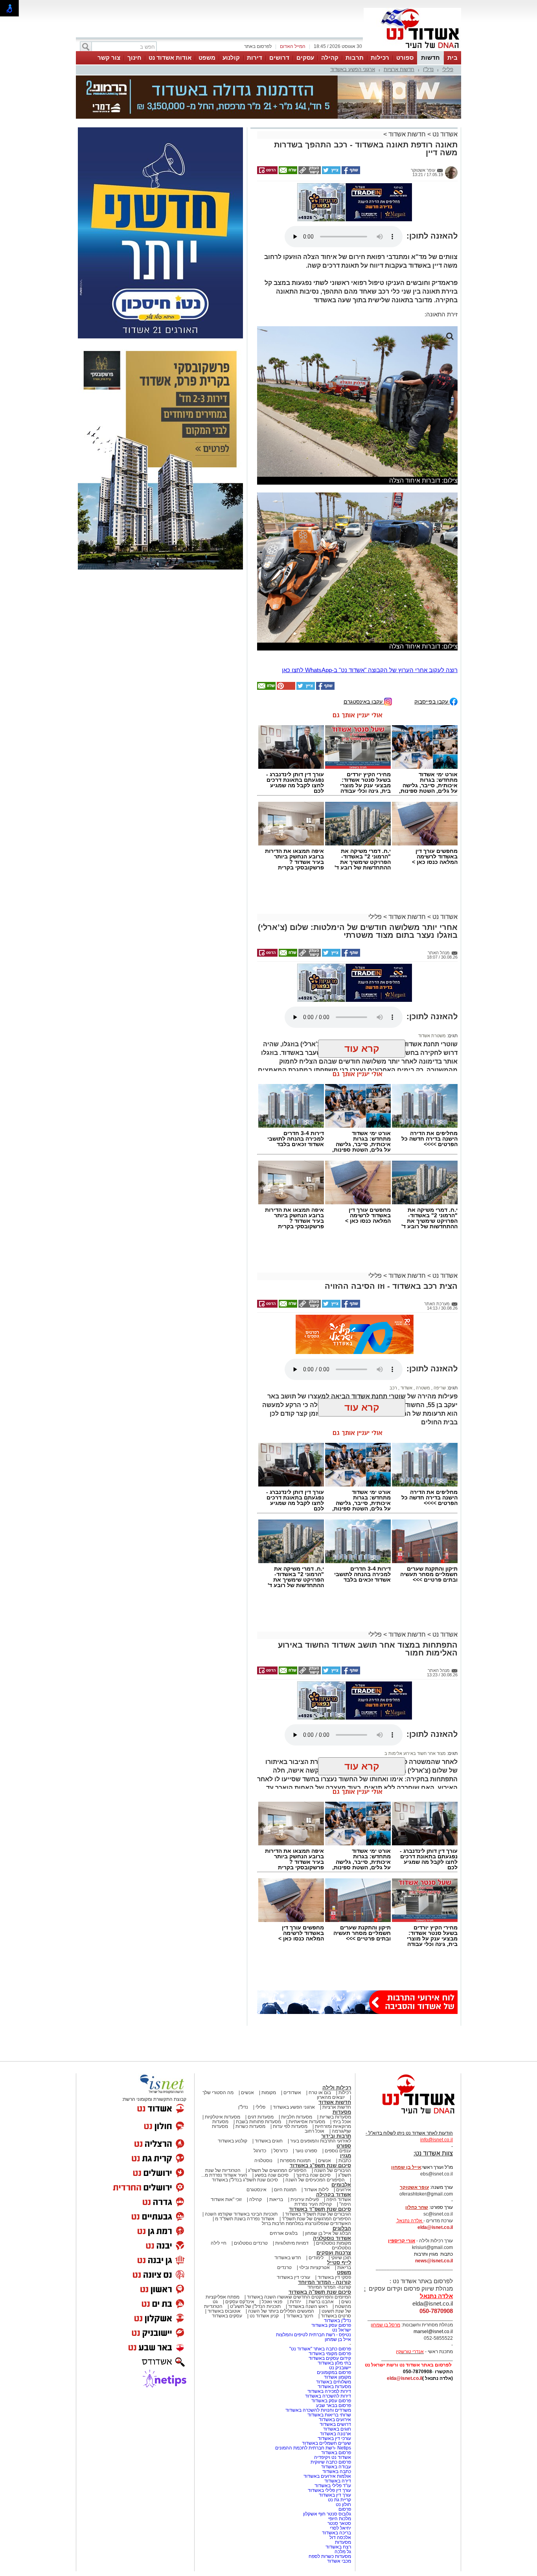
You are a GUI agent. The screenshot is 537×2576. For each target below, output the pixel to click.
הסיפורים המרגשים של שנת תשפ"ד (316, 2145)
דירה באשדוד (338, 2407)
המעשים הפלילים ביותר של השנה (281, 2238)
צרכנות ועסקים (334, 2179)
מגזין (346, 2082)
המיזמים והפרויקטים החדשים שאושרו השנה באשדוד (298, 2223)
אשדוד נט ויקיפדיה (332, 2384)
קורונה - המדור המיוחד (325, 2209)
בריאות (276, 2126)
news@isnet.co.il (434, 2187)
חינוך (134, 58)
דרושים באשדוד (335, 2351)
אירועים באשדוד (335, 2346)
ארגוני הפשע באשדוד (353, 69)
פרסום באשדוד (336, 2379)
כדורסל (281, 2077)
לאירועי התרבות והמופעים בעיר (321, 2067)
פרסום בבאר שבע (334, 2332)
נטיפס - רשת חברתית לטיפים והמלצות (314, 2261)
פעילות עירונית (305, 2126)
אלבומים (341, 2111)
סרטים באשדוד (336, 2242)
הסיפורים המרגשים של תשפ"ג (277, 2097)
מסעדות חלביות (297, 2043)
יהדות (295, 2228)
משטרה (422, 1314)
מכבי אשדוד (339, 2488)
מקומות (269, 2019)
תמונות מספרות (295, 2087)
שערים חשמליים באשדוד (326, 2370)
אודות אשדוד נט (170, 58)
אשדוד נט (444, 95)
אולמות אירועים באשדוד (327, 2403)
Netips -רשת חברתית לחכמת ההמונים (313, 2374)
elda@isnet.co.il (435, 2154)
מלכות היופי (340, 2445)
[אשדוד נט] (408, 2042)
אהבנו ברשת (321, 2228)
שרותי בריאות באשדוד (329, 2341)
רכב (393, 1314)
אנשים (247, 2019)
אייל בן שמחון (338, 2266)
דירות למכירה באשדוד (329, 2318)
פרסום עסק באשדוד (331, 2252)
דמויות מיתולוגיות (292, 2170)
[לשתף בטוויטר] (331, 133)
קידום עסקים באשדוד (330, 2285)
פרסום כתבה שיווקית (330, 2389)
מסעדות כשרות (250, 2053)
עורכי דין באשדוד (293, 2204)
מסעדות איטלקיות (223, 2043)
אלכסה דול (340, 2464)
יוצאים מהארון (331, 2024)
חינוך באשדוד (300, 2242)
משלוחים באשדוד (334, 2308)
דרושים (279, 58)
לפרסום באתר (258, 46)
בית (452, 58)
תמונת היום (285, 2116)
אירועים (344, 2116)
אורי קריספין (402, 2167)
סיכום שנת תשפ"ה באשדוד (320, 2219)
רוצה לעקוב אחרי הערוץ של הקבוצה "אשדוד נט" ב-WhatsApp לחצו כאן (370, 596)
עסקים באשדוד (227, 2242)
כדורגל (260, 2077)
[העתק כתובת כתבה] (309, 133)
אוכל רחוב (314, 2058)
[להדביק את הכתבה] (285, 615)
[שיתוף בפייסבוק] (350, 133)
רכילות (380, 58)
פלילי (448, 69)
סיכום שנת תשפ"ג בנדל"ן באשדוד (245, 2106)
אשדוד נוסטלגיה (332, 2165)
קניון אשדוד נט (264, 2242)
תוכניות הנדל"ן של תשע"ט (255, 2233)
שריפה (439, 1314)
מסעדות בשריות (335, 2043)
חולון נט (343, 2431)
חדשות (430, 58)
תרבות (355, 58)
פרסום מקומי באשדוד (330, 2280)
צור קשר (109, 58)
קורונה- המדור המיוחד (329, 2214)
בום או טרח (320, 2019)
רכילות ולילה (337, 2014)
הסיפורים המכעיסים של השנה (315, 2106)
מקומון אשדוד (337, 2304)
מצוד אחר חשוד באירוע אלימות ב (415, 1680)
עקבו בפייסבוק (432, 628)
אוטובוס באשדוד (224, 2238)
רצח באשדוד (338, 2473)
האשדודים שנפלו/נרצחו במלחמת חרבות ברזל (306, 2150)
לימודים (315, 2184)
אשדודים (292, 2019)
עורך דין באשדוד (335, 2422)
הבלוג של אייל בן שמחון (328, 2160)
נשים (346, 2228)
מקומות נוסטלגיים (333, 2170)
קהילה (330, 58)
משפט (207, 58)
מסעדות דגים (261, 2043)
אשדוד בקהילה (334, 2121)
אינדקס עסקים (240, 2228)
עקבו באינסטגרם (364, 628)
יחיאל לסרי (340, 2455)
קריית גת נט (339, 2426)
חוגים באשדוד (269, 2067)
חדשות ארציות (399, 69)
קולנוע (231, 58)
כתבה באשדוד (336, 2398)
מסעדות (342, 2039)
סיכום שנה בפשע (272, 2102)
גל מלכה (343, 2478)
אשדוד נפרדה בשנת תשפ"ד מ (244, 2145)
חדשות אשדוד (407, 95)
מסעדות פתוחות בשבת (258, 2048)
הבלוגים (342, 2155)
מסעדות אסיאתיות (307, 2048)
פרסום (344, 2436)
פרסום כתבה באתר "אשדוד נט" (320, 2275)
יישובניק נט (339, 2294)
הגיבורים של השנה (333, 2097)
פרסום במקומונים (334, 2299)
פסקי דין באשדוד (334, 2204)
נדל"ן (428, 69)
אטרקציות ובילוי (314, 2194)
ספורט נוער (306, 2077)
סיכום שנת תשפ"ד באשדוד (320, 2136)
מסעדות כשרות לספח (330, 2483)
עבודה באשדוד (336, 2393)
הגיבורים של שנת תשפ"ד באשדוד (317, 2141)
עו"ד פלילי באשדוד (332, 2412)
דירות (255, 58)
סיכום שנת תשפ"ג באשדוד (320, 2092)
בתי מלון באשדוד (334, 2289)
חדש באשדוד (288, 2184)
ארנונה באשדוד (336, 2360)
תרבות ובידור (336, 2062)
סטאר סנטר (339, 2450)
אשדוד (406, 1314)
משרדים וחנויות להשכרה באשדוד (318, 2337)
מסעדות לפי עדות (290, 2053)
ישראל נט (342, 2256)
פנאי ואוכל (272, 2228)
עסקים (305, 58)
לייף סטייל (339, 2189)
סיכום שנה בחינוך (313, 2102)
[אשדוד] (412, 50)
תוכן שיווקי (341, 2184)
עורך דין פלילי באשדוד (329, 2417)
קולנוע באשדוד (233, 2067)
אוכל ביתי (341, 2048)
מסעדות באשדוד (334, 2313)
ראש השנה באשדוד (308, 2233)
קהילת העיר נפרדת (313, 2131)
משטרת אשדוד (432, 962)
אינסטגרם (257, 2116)
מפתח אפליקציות (223, 2223)
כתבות (345, 2087)
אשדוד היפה (338, 2126)
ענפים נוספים (338, 2077)
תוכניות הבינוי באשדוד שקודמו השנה (241, 2141)
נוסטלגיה (263, 2087)
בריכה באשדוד (337, 2459)
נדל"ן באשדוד (337, 2247)
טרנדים (284, 2194)
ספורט (405, 58)
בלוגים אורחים (284, 2160)
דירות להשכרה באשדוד (328, 2322)
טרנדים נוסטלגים (251, 2170)
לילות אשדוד (316, 2116)
